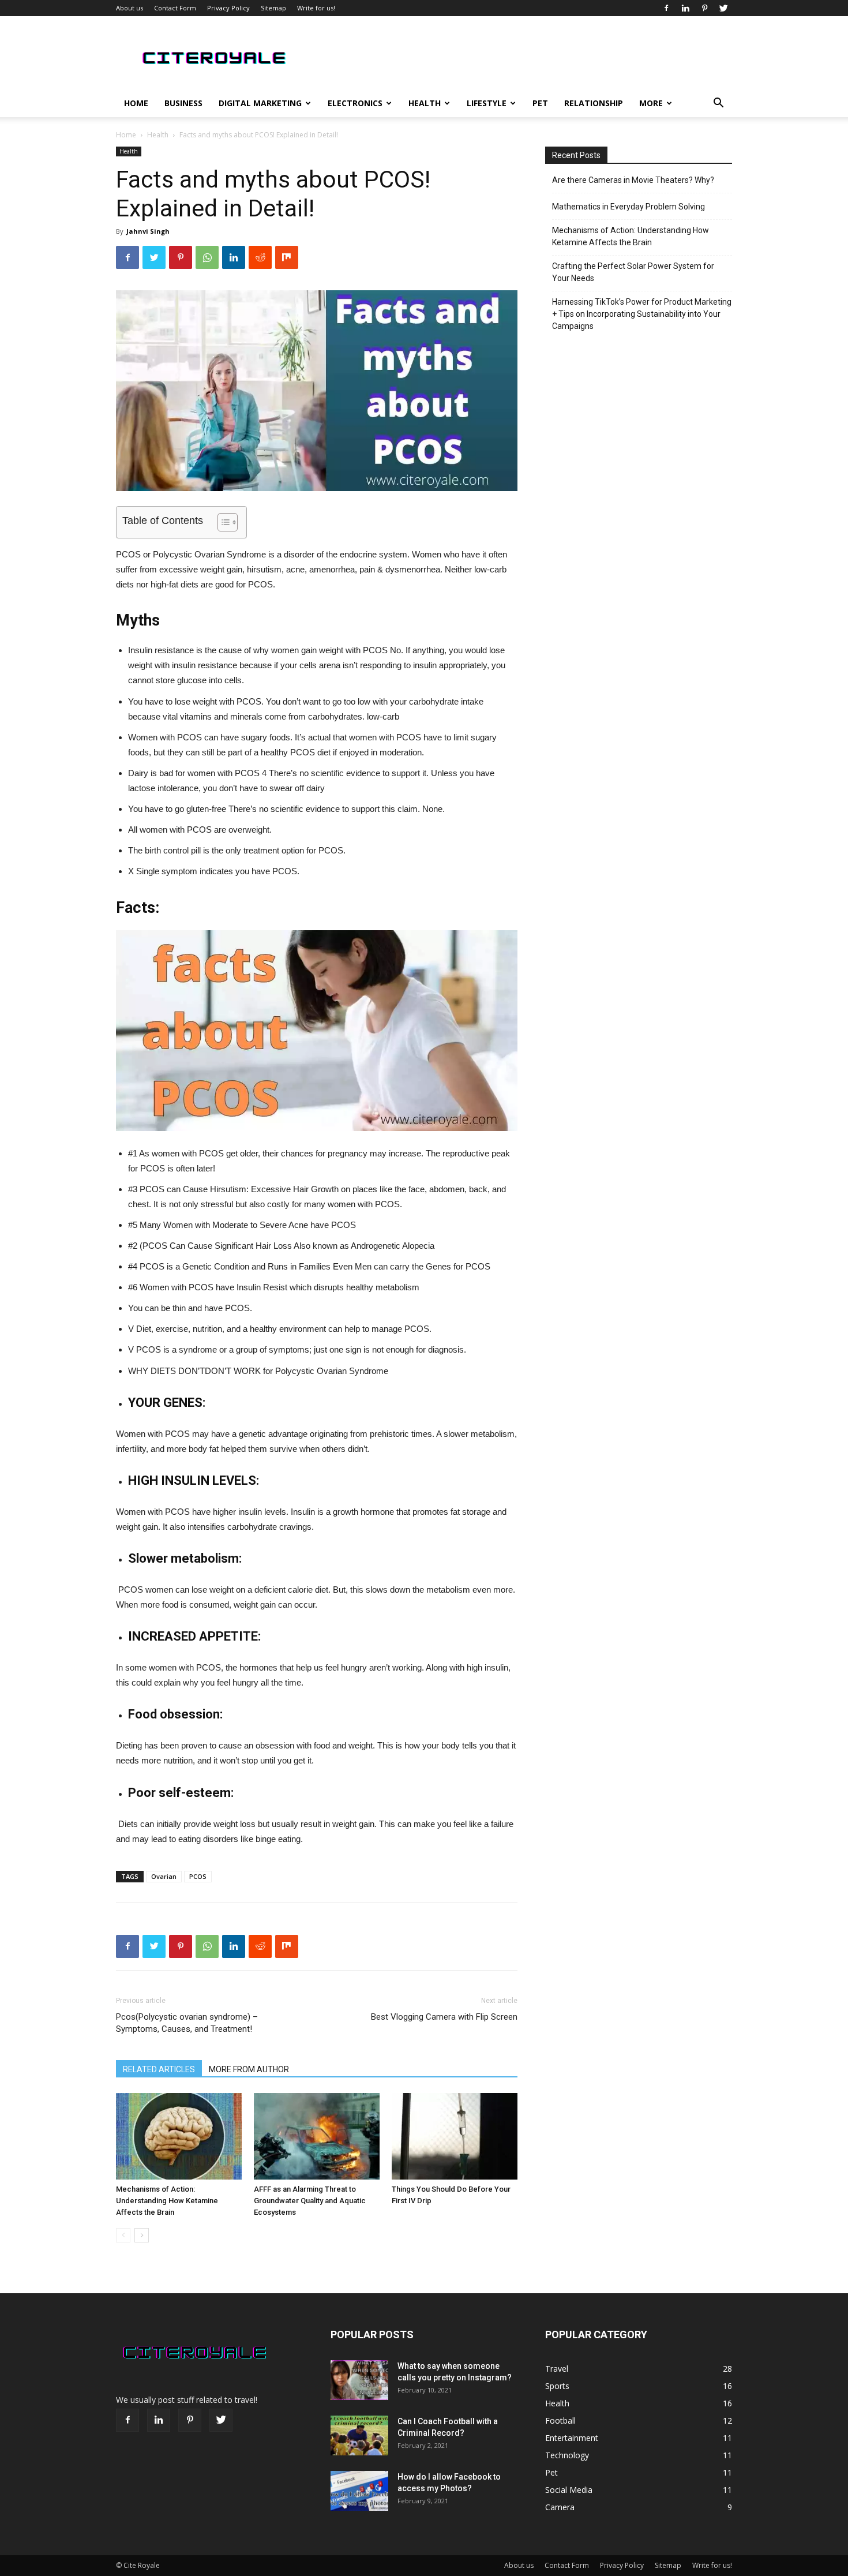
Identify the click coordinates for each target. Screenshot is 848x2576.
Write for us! (316, 8)
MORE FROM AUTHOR (249, 2069)
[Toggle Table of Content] (222, 522)
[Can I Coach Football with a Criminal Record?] (359, 2435)
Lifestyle (487, 103)
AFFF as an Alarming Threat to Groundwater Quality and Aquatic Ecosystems (310, 2201)
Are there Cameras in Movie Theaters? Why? (633, 180)
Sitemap (273, 8)
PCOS (198, 1876)
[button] (718, 104)
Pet (540, 103)
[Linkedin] (685, 8)
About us (130, 8)
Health (425, 103)
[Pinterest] (704, 8)
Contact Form (175, 8)
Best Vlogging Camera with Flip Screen (444, 2017)
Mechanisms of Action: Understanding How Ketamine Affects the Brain (167, 2201)
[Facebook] (666, 8)
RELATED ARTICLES (159, 2069)
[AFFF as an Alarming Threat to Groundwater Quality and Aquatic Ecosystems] (317, 2136)
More (651, 103)
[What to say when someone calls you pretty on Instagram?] (359, 2380)
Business (183, 103)
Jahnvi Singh (148, 231)
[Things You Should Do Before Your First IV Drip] (455, 2136)
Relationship (594, 103)
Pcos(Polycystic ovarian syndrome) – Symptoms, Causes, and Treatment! (187, 2023)
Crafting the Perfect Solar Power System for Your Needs (633, 272)
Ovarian (164, 1876)
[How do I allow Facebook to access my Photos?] (359, 2491)
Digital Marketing (260, 103)
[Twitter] (723, 8)
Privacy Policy (228, 8)
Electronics (355, 103)
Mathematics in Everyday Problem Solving (629, 207)
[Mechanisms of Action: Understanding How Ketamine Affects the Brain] (179, 2136)
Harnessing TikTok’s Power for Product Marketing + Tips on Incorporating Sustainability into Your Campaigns (642, 314)
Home (136, 103)
